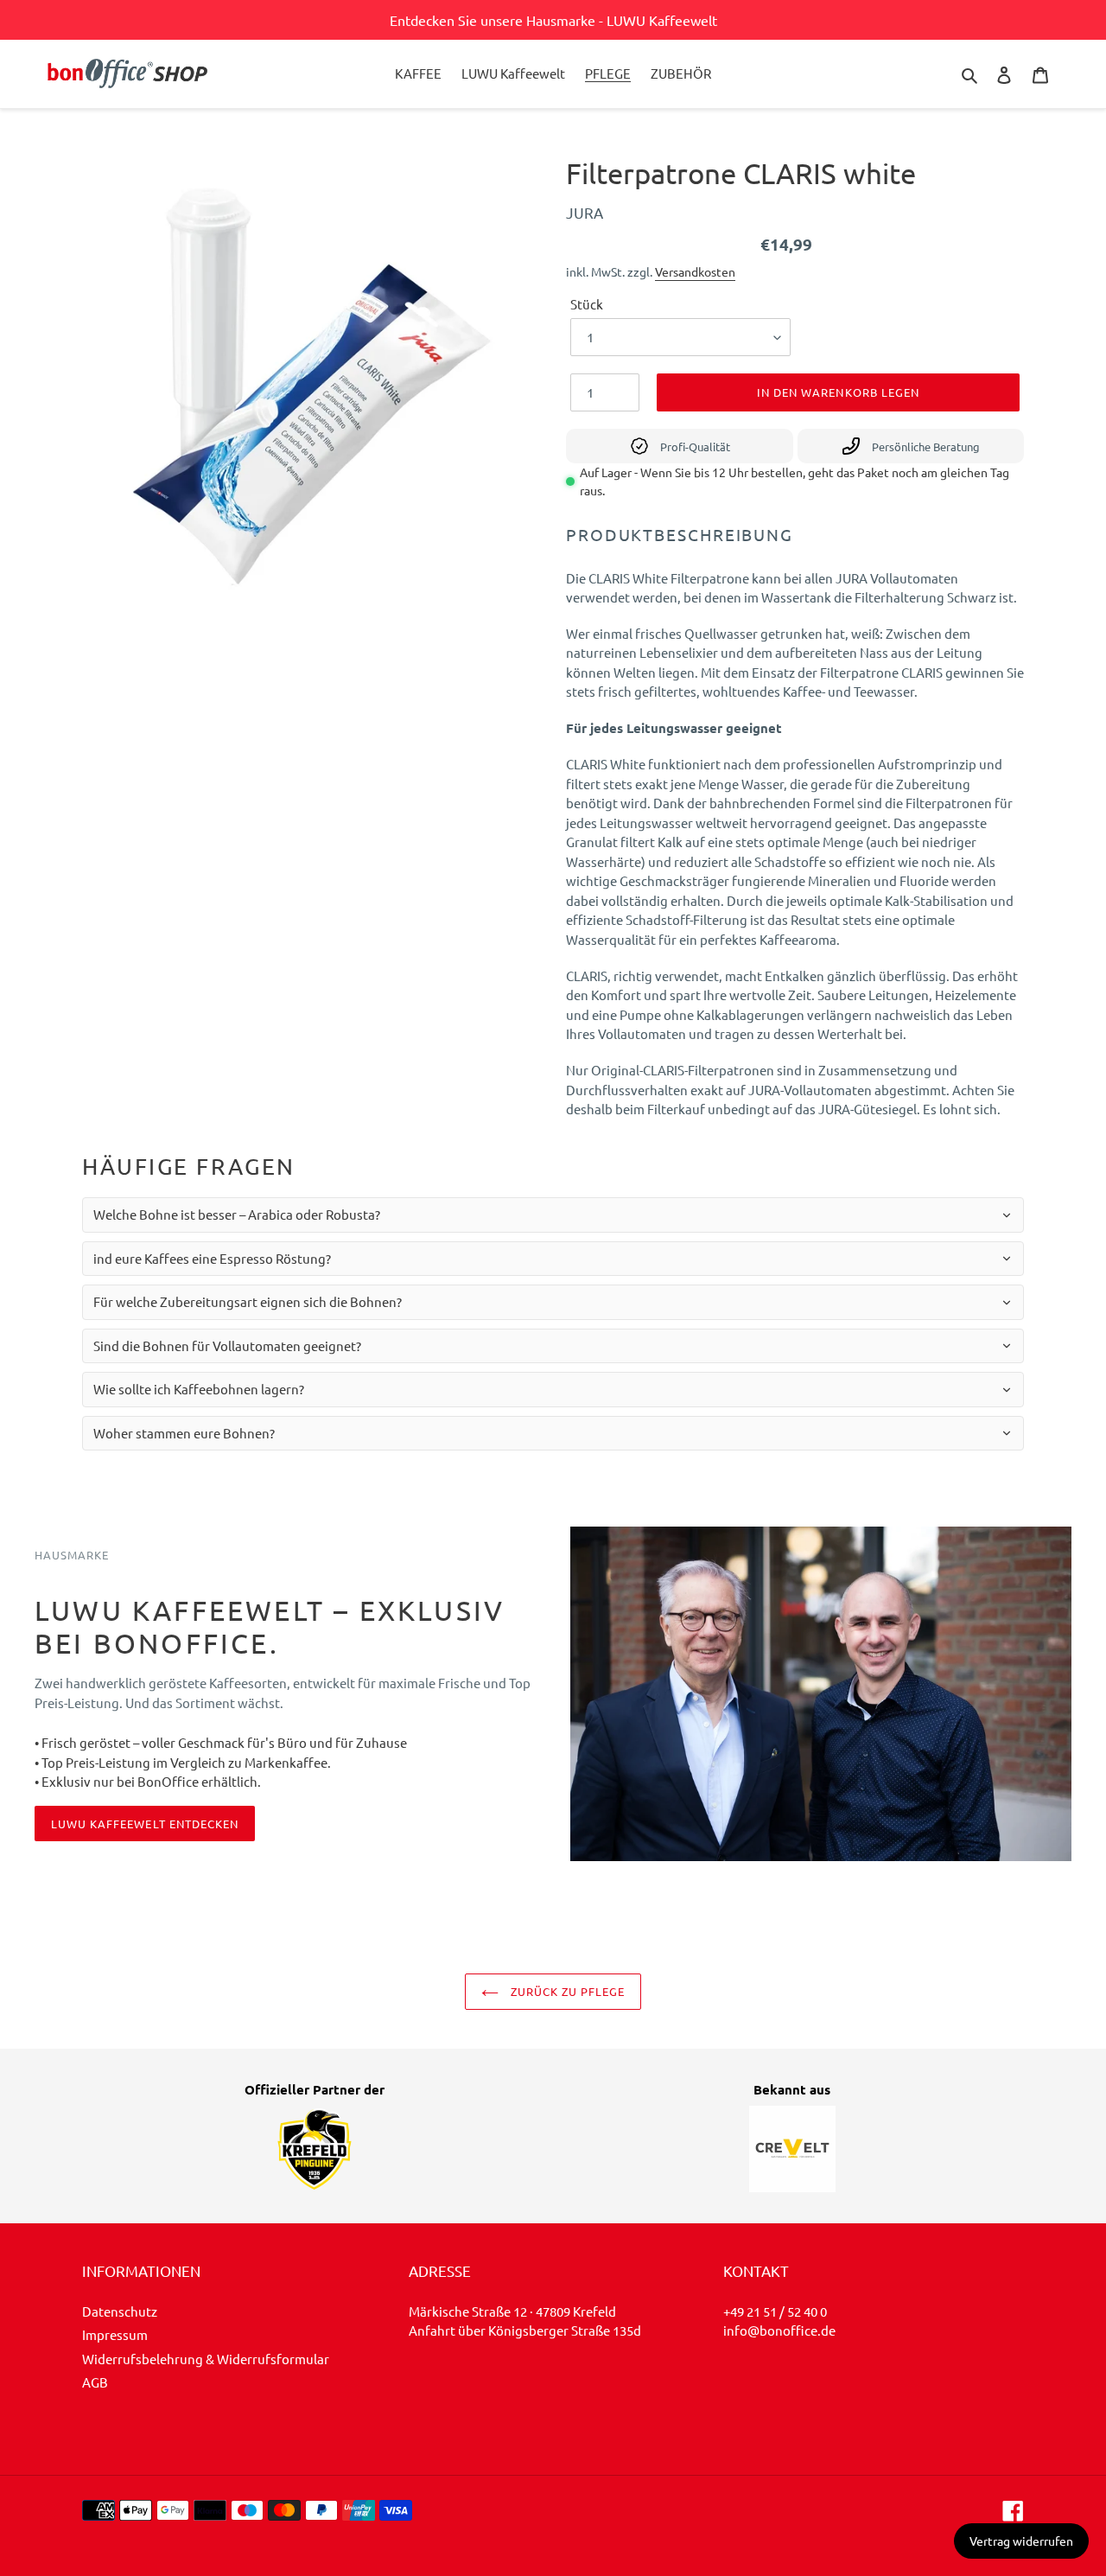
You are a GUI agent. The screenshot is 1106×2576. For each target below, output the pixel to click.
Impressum (115, 2334)
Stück (587, 304)
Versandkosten (695, 271)
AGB (95, 2382)
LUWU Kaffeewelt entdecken (145, 1824)
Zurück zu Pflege (566, 1991)
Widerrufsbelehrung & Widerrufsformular (206, 2359)
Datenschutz (120, 2311)
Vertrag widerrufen (1021, 2541)
